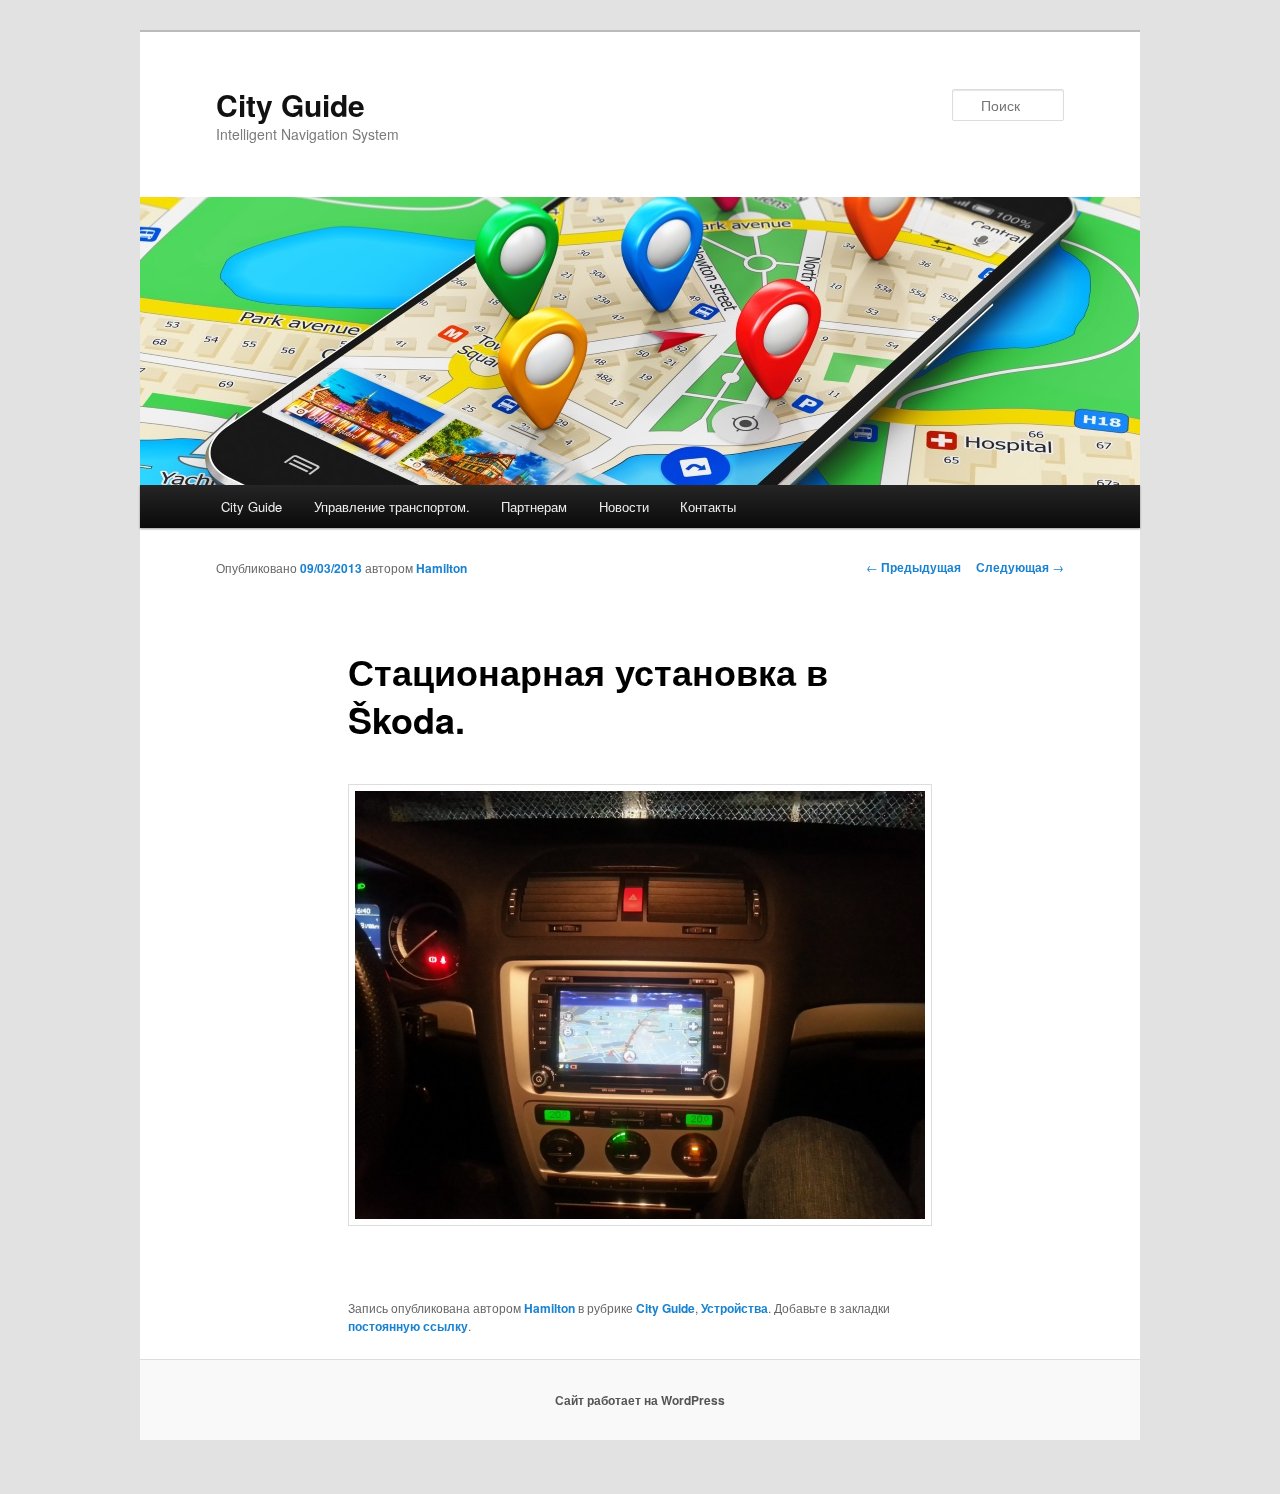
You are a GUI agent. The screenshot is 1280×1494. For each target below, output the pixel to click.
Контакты (708, 506)
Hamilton (441, 568)
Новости (624, 506)
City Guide (290, 104)
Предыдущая (913, 567)
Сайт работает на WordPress (640, 1400)
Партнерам (534, 506)
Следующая (1020, 567)
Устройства (734, 1308)
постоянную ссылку (408, 1326)
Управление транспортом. (392, 506)
